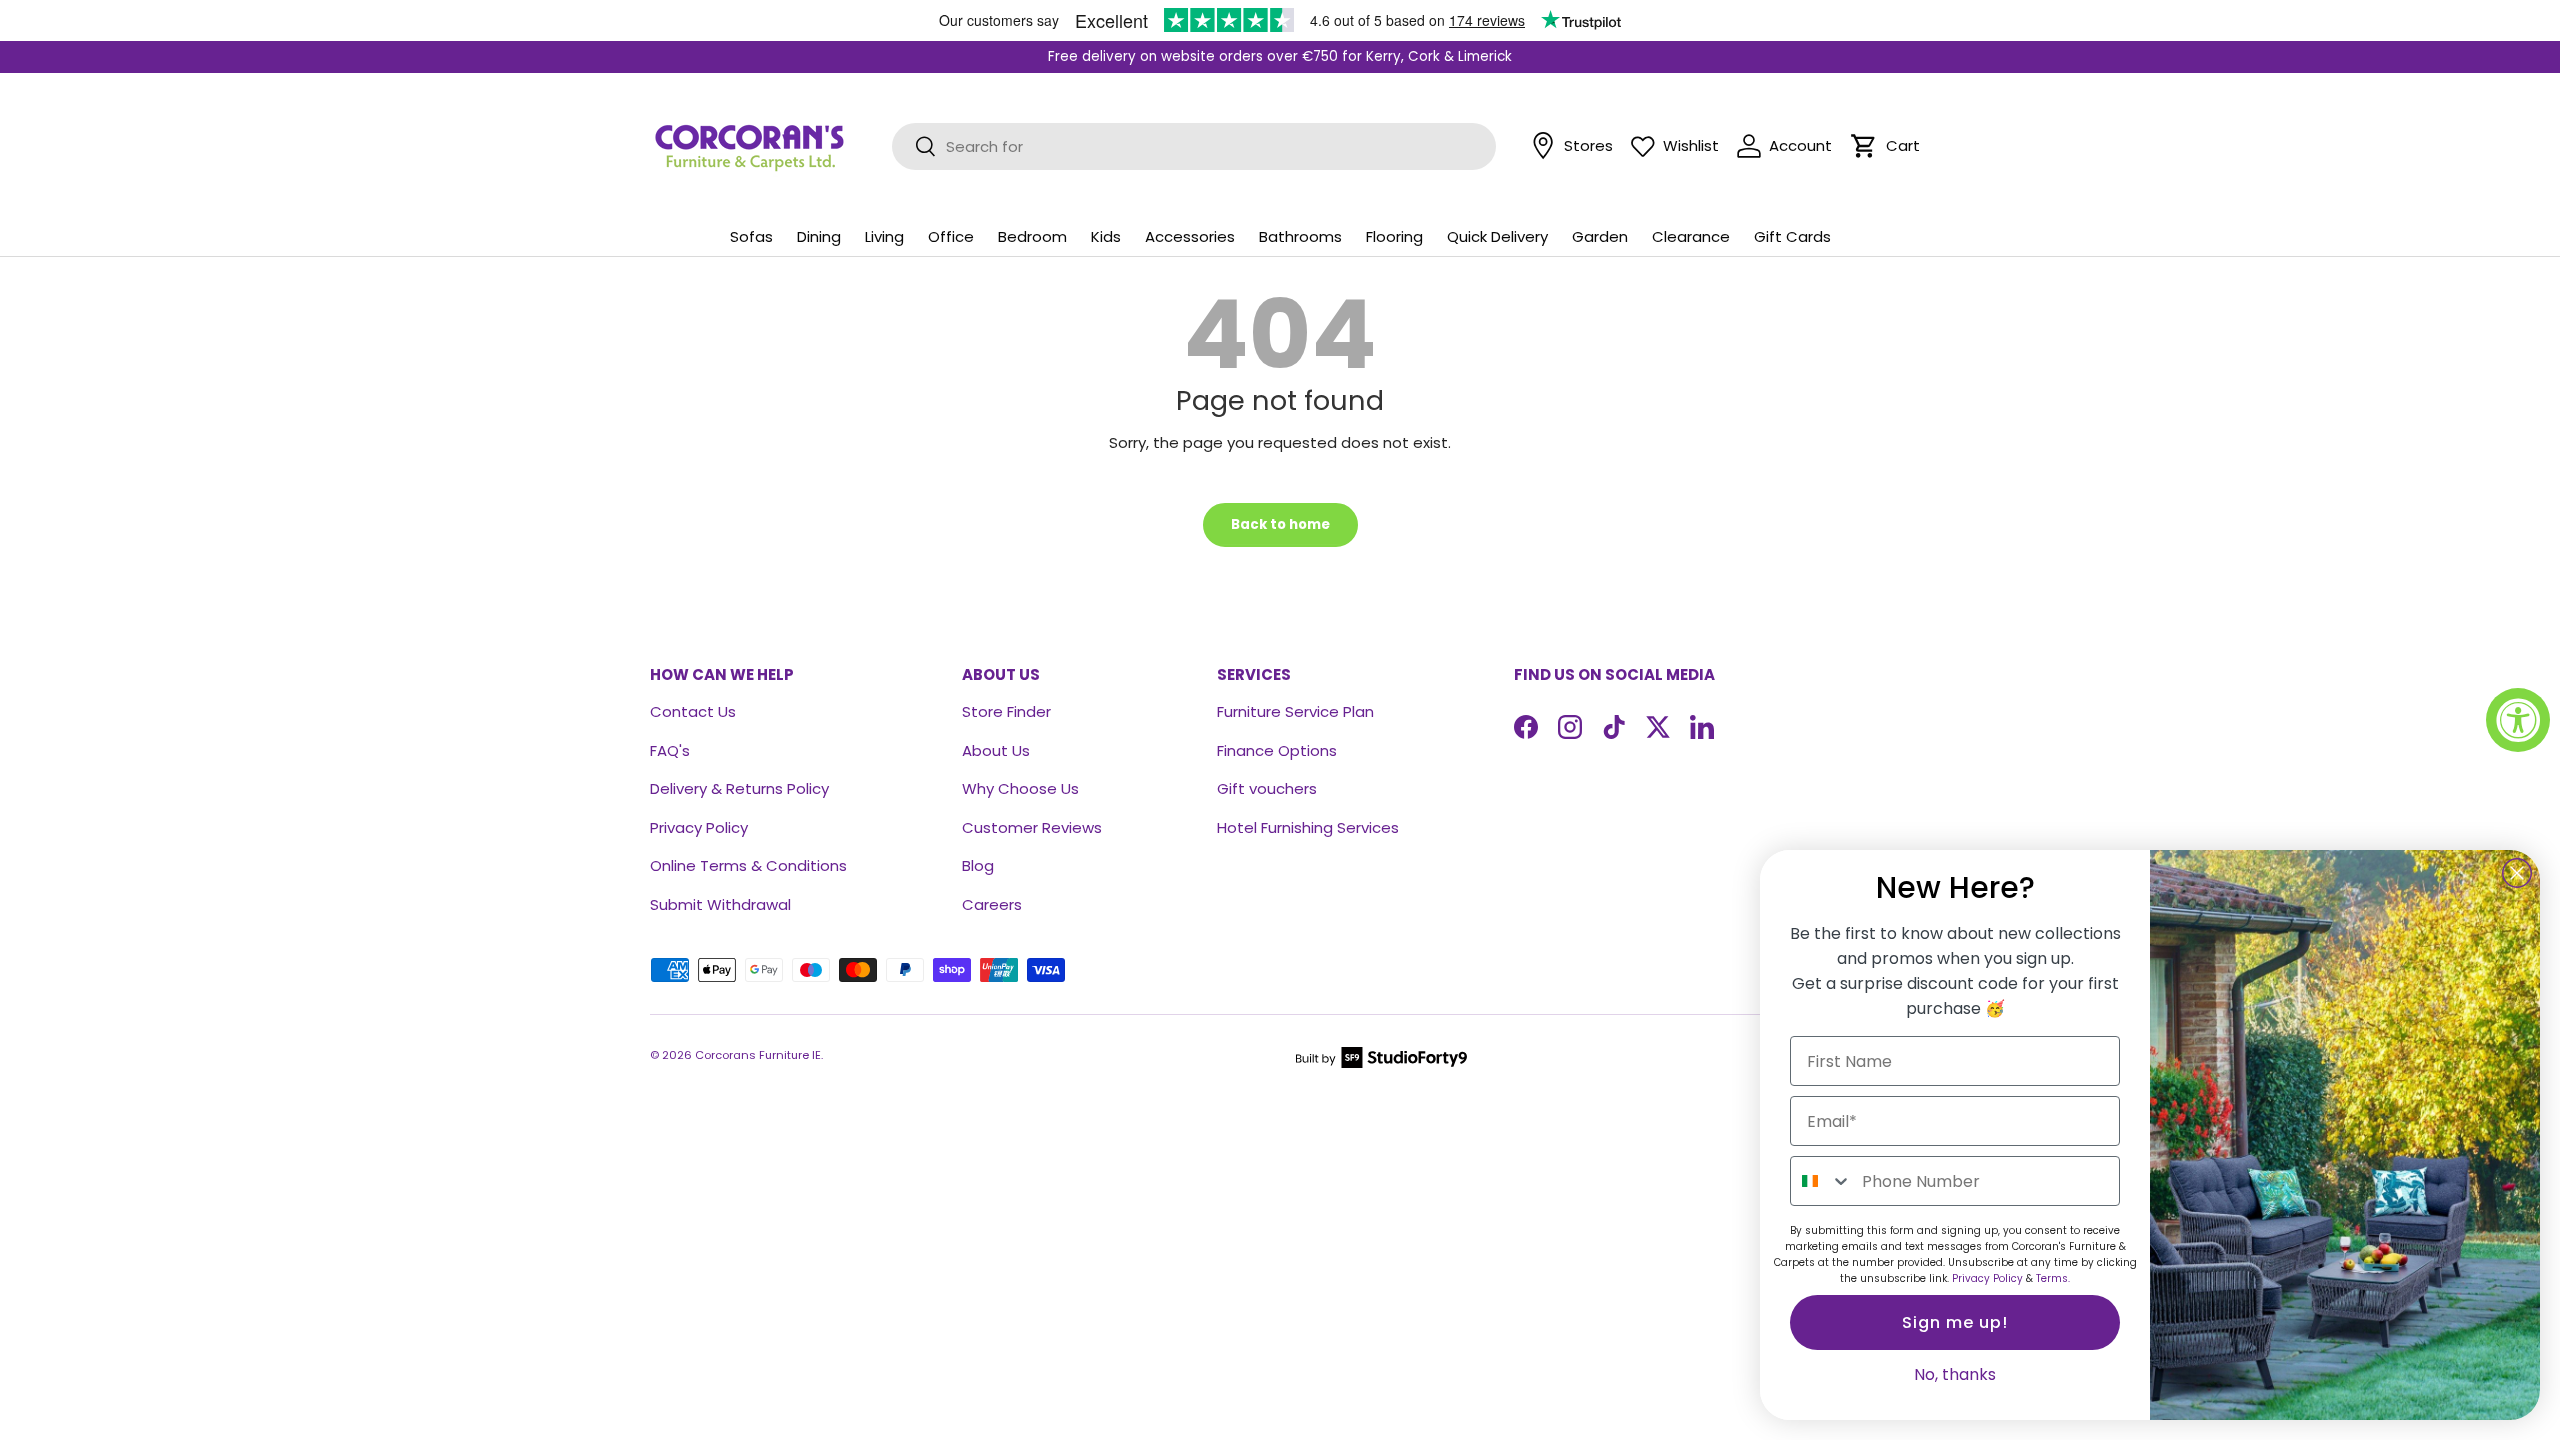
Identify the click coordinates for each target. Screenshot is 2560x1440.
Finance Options (1277, 750)
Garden (1600, 236)
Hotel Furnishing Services (1308, 827)
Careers (992, 904)
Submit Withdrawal (720, 904)
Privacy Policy (699, 827)
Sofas (751, 236)
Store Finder (1006, 711)
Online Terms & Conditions (748, 865)
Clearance (1691, 236)
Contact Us (693, 711)
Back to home (1280, 524)
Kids (1106, 236)
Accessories (1190, 236)
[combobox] (1821, 1181)
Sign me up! (1955, 1322)
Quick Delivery (1497, 236)
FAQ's (670, 750)
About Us (996, 750)
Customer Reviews (1032, 827)
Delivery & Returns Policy (739, 788)
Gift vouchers (1267, 788)
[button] (1864, 146)
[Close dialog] (2517, 873)
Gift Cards (1792, 236)
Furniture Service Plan (1295, 711)
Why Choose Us (1020, 788)
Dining (819, 236)
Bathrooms (1300, 236)
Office (951, 236)
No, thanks (1955, 1374)
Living (884, 236)
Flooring (1394, 236)
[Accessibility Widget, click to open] (2518, 720)
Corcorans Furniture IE (758, 1055)
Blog (978, 865)
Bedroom (1032, 236)
